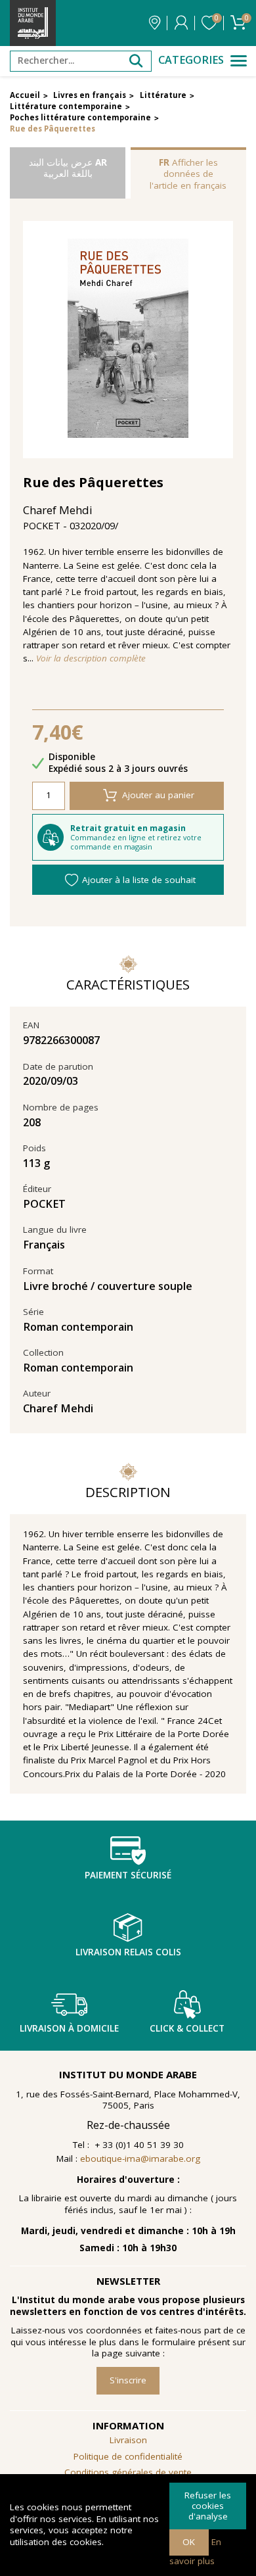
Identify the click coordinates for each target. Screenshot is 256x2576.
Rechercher (136, 61)
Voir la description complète (91, 658)
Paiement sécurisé (128, 1875)
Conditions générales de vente (128, 2472)
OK (189, 2542)
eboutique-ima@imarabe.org (140, 2159)
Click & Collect (187, 2028)
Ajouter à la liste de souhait (139, 880)
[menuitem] (128, 2473)
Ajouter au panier (158, 795)
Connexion (181, 23)
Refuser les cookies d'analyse (208, 2505)
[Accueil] (33, 23)
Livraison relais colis (128, 1952)
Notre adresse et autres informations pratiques (155, 23)
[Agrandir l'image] (128, 340)
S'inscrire (128, 2380)
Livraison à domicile (69, 2028)
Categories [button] (191, 60)
